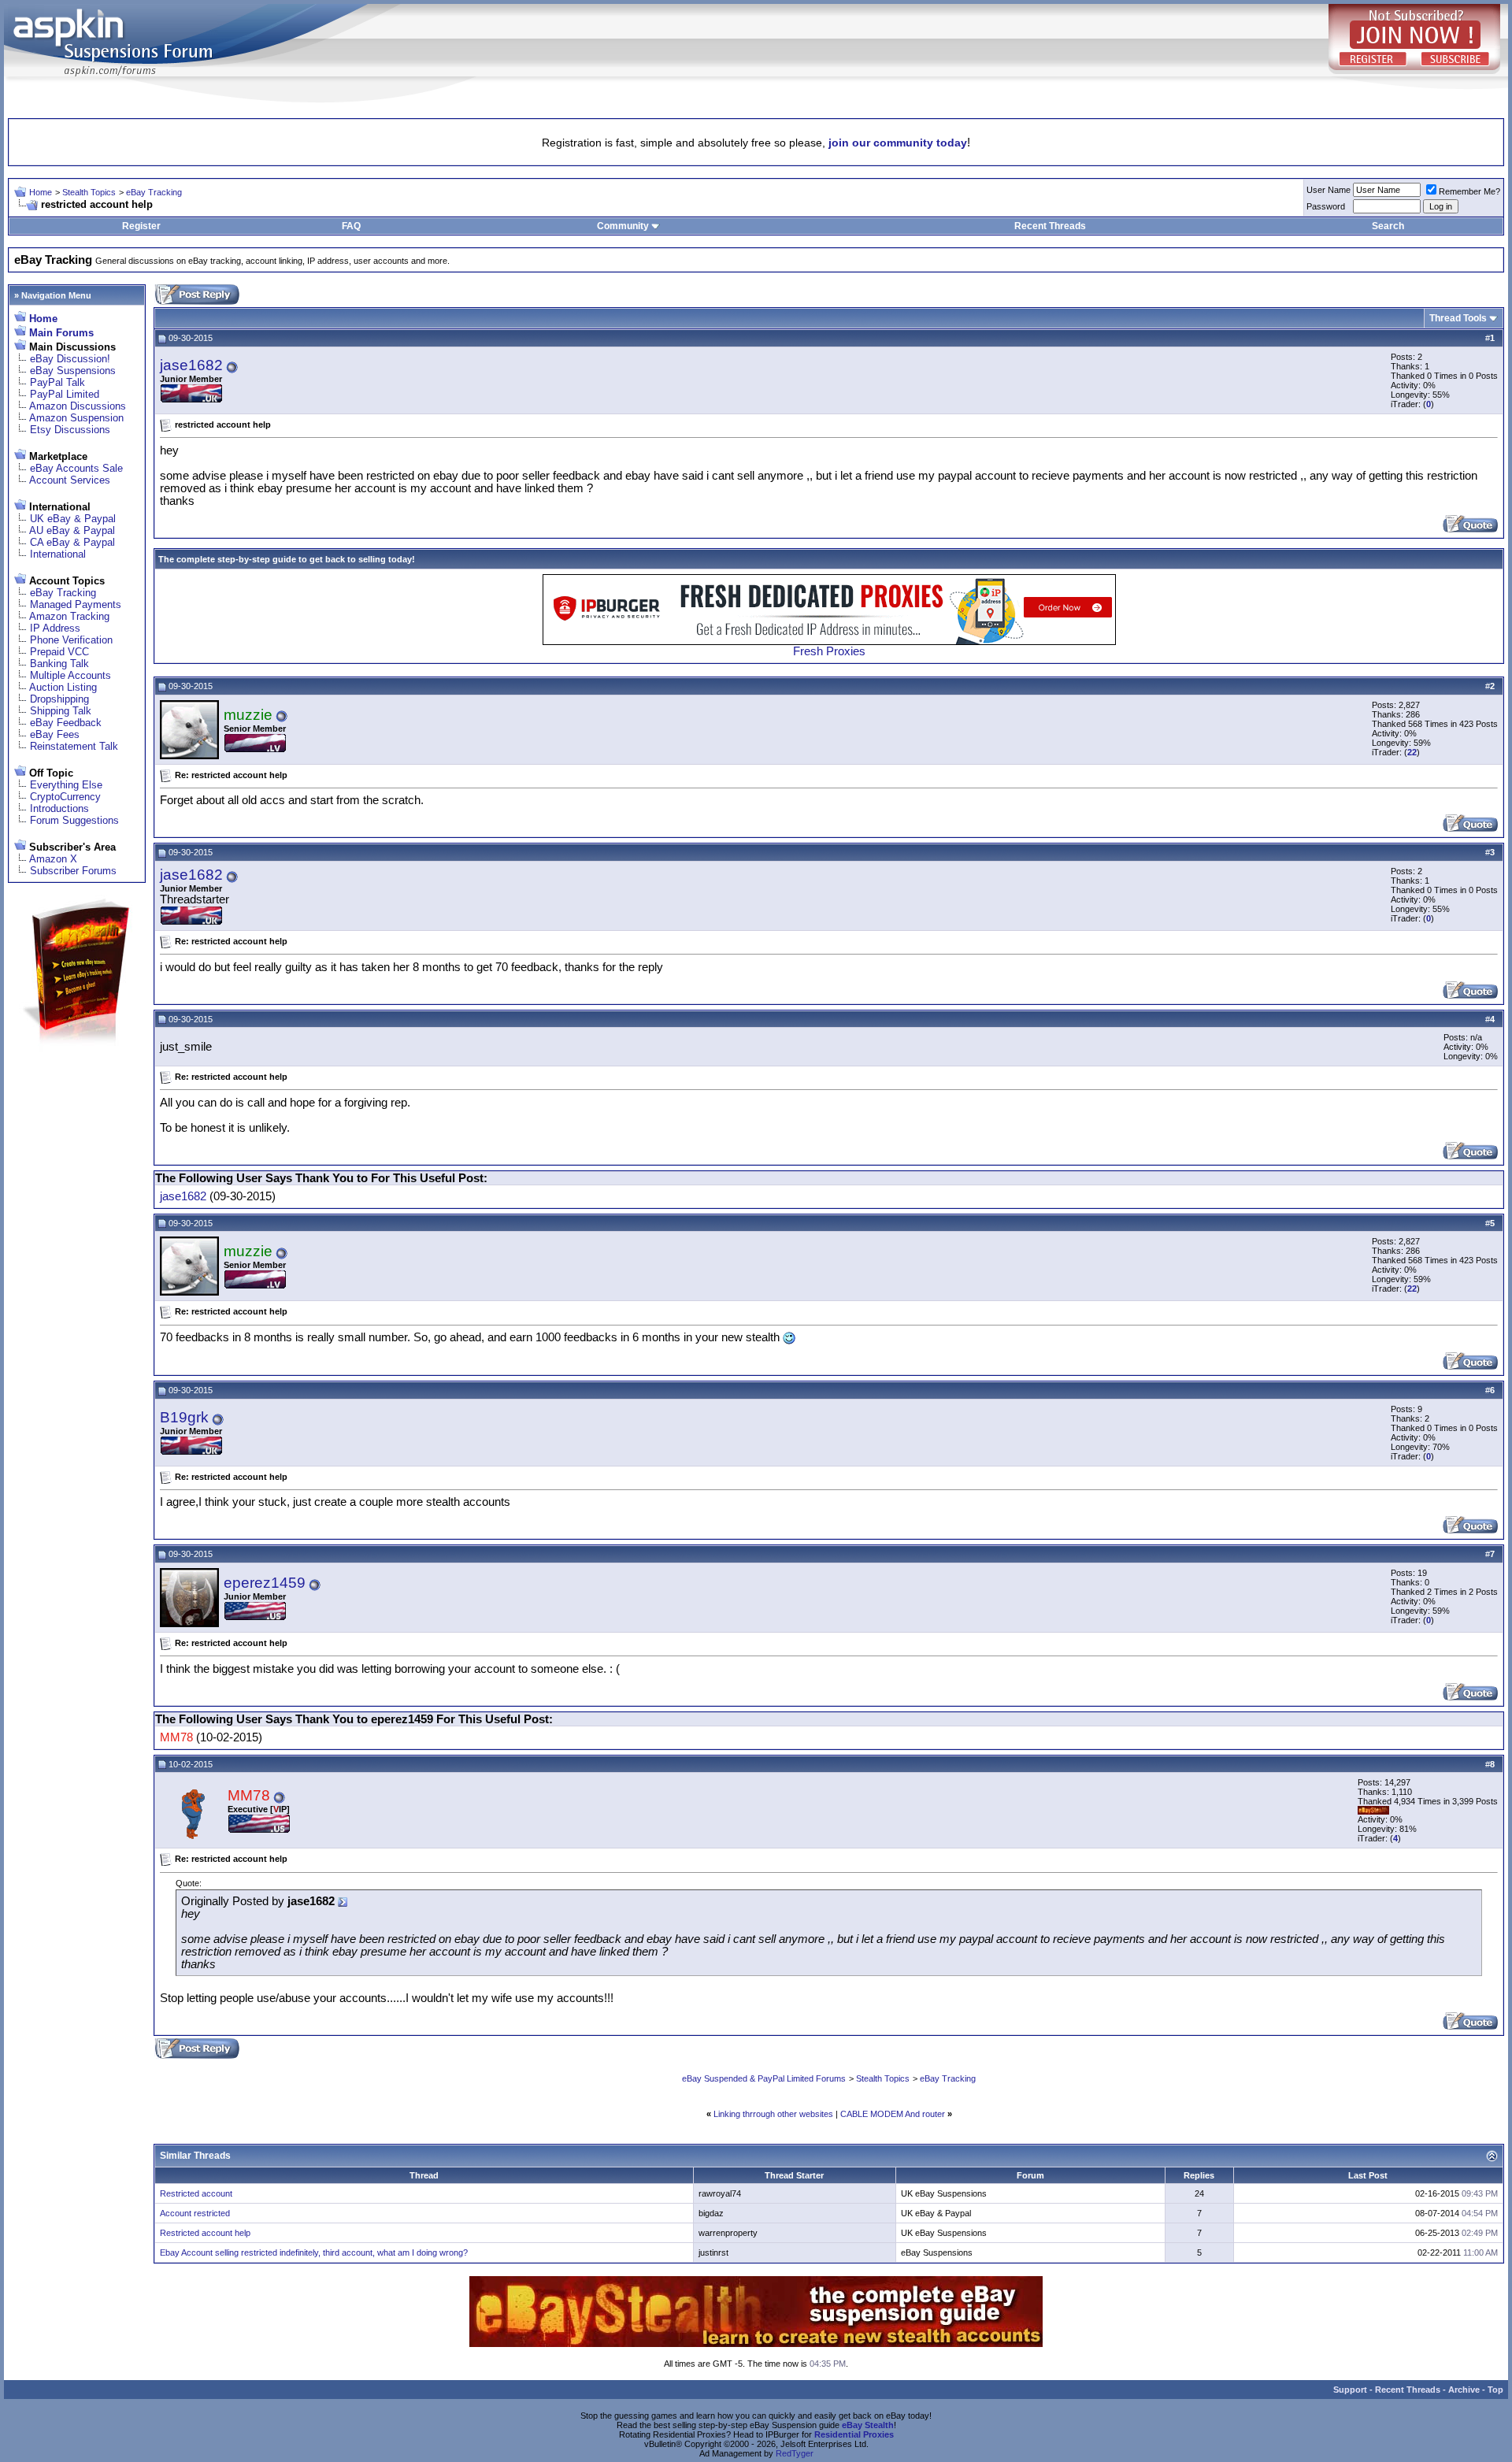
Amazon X (53, 859)
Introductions (59, 808)
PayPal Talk (57, 382)
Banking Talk (59, 664)
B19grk (184, 1417)
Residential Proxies (854, 2434)
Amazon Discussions (78, 406)
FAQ (351, 226)
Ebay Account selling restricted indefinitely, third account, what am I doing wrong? (314, 2253)
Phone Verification (71, 640)
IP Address (55, 628)
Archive (1464, 2390)
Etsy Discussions (70, 430)
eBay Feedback (66, 723)
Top (1495, 2390)
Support (1350, 2390)
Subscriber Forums (73, 871)
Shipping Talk (61, 711)
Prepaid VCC (59, 652)
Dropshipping (59, 699)
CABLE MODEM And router (893, 2114)
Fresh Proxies (829, 651)
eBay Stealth (868, 2425)
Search (1388, 226)
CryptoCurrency (65, 797)
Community (623, 226)
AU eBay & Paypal (72, 530)
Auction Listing (63, 687)
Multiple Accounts (70, 675)
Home (41, 192)
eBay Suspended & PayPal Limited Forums (764, 2078)
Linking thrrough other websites (773, 2114)
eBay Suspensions (73, 371)
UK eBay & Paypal (73, 519)
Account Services (70, 480)
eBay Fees (55, 734)
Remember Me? (1469, 191)
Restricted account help (205, 2233)
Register (141, 226)
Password (1326, 206)
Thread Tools (1458, 318)
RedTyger (795, 2453)
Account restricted (195, 2213)
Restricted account (196, 2193)
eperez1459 (265, 1583)
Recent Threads (1050, 226)
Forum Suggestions (74, 820)
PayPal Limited (65, 394)
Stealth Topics (89, 192)
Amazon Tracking (69, 616)
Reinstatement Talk (74, 746)
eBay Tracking (154, 192)
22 (1412, 752)
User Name (1329, 190)
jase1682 (191, 365)
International (58, 554)
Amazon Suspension (76, 418)
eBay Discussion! (70, 359)
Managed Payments (76, 604)
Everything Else (66, 785)
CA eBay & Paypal (72, 542)
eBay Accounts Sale (76, 468)
